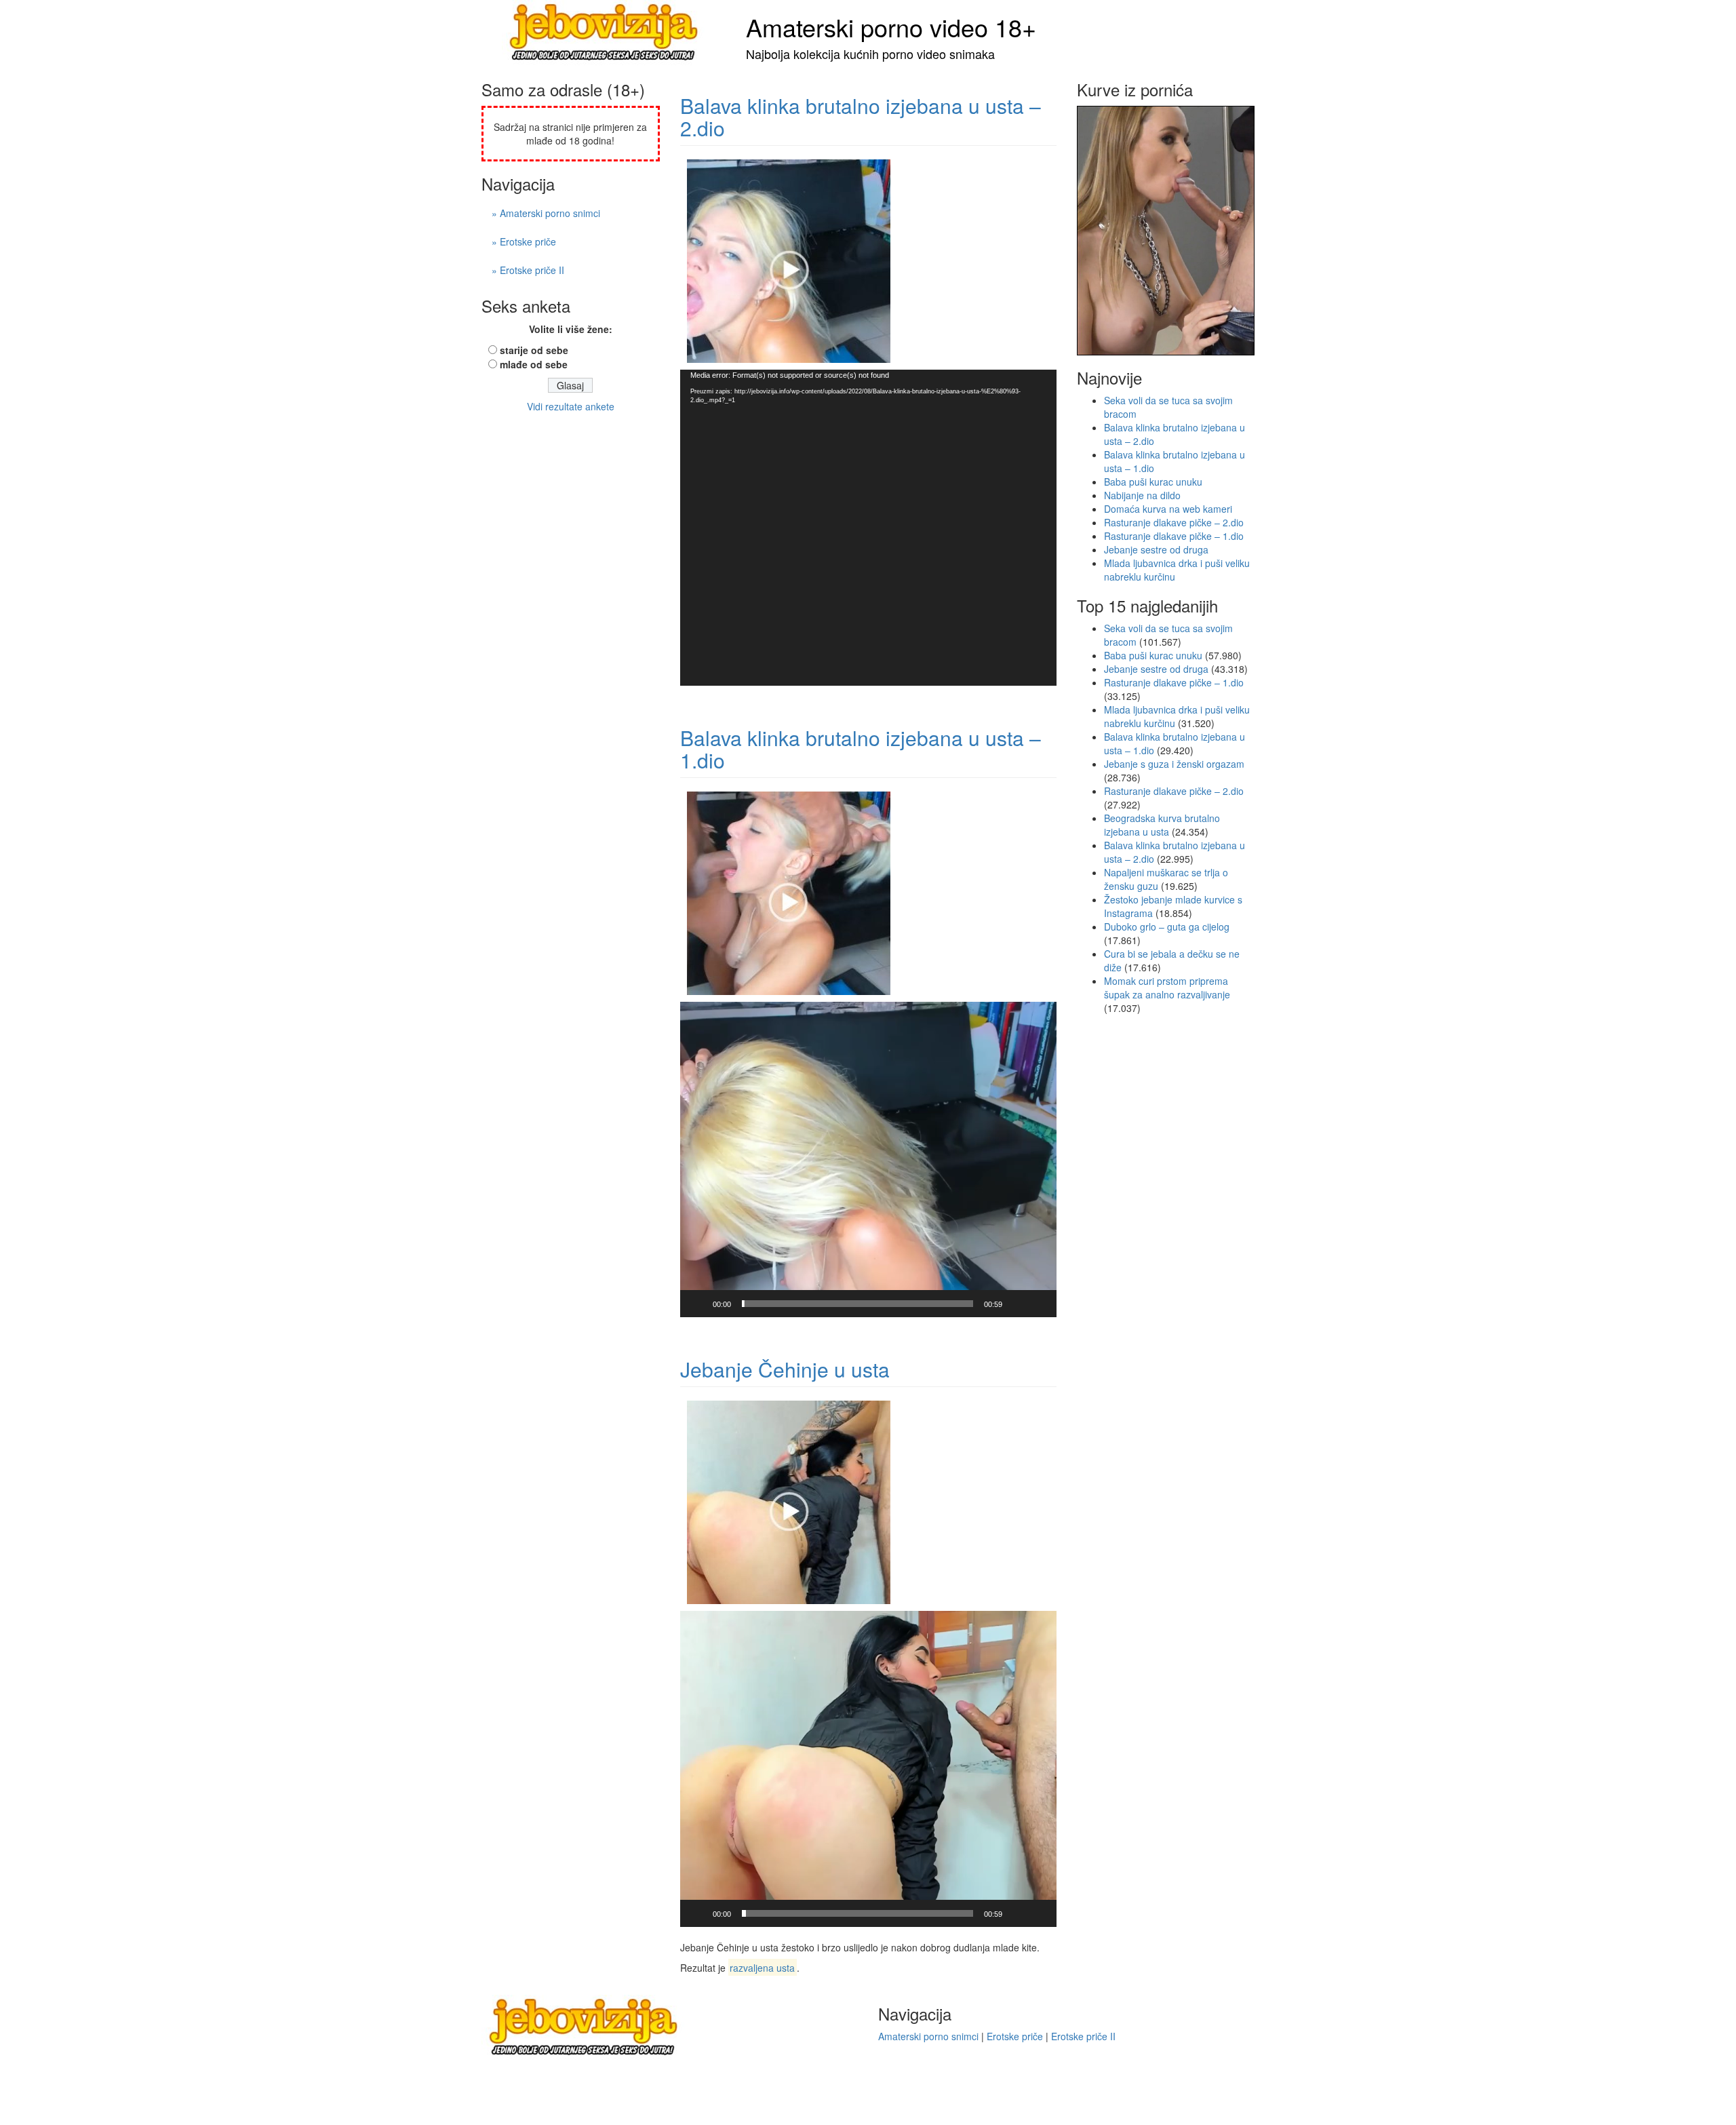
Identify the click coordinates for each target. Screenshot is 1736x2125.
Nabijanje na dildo (1142, 495)
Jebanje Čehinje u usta (785, 1369)
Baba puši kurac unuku (1153, 482)
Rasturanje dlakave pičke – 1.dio (1174, 536)
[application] (868, 527)
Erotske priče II (1083, 2036)
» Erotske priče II (528, 270)
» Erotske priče (524, 241)
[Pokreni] (698, 1304)
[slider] (857, 1304)
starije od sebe (534, 350)
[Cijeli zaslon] (1039, 1304)
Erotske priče (1015, 2036)
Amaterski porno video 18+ (891, 27)
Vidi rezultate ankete (571, 406)
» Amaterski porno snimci (546, 213)
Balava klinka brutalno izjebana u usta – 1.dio (861, 749)
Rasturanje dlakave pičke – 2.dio (1174, 522)
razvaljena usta (762, 1968)
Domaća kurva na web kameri (1168, 509)
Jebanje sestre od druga (1156, 549)
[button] (868, 1160)
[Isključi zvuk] (1017, 1304)
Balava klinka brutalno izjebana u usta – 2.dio (861, 117)
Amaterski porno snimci (928, 2036)
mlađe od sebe (534, 364)
